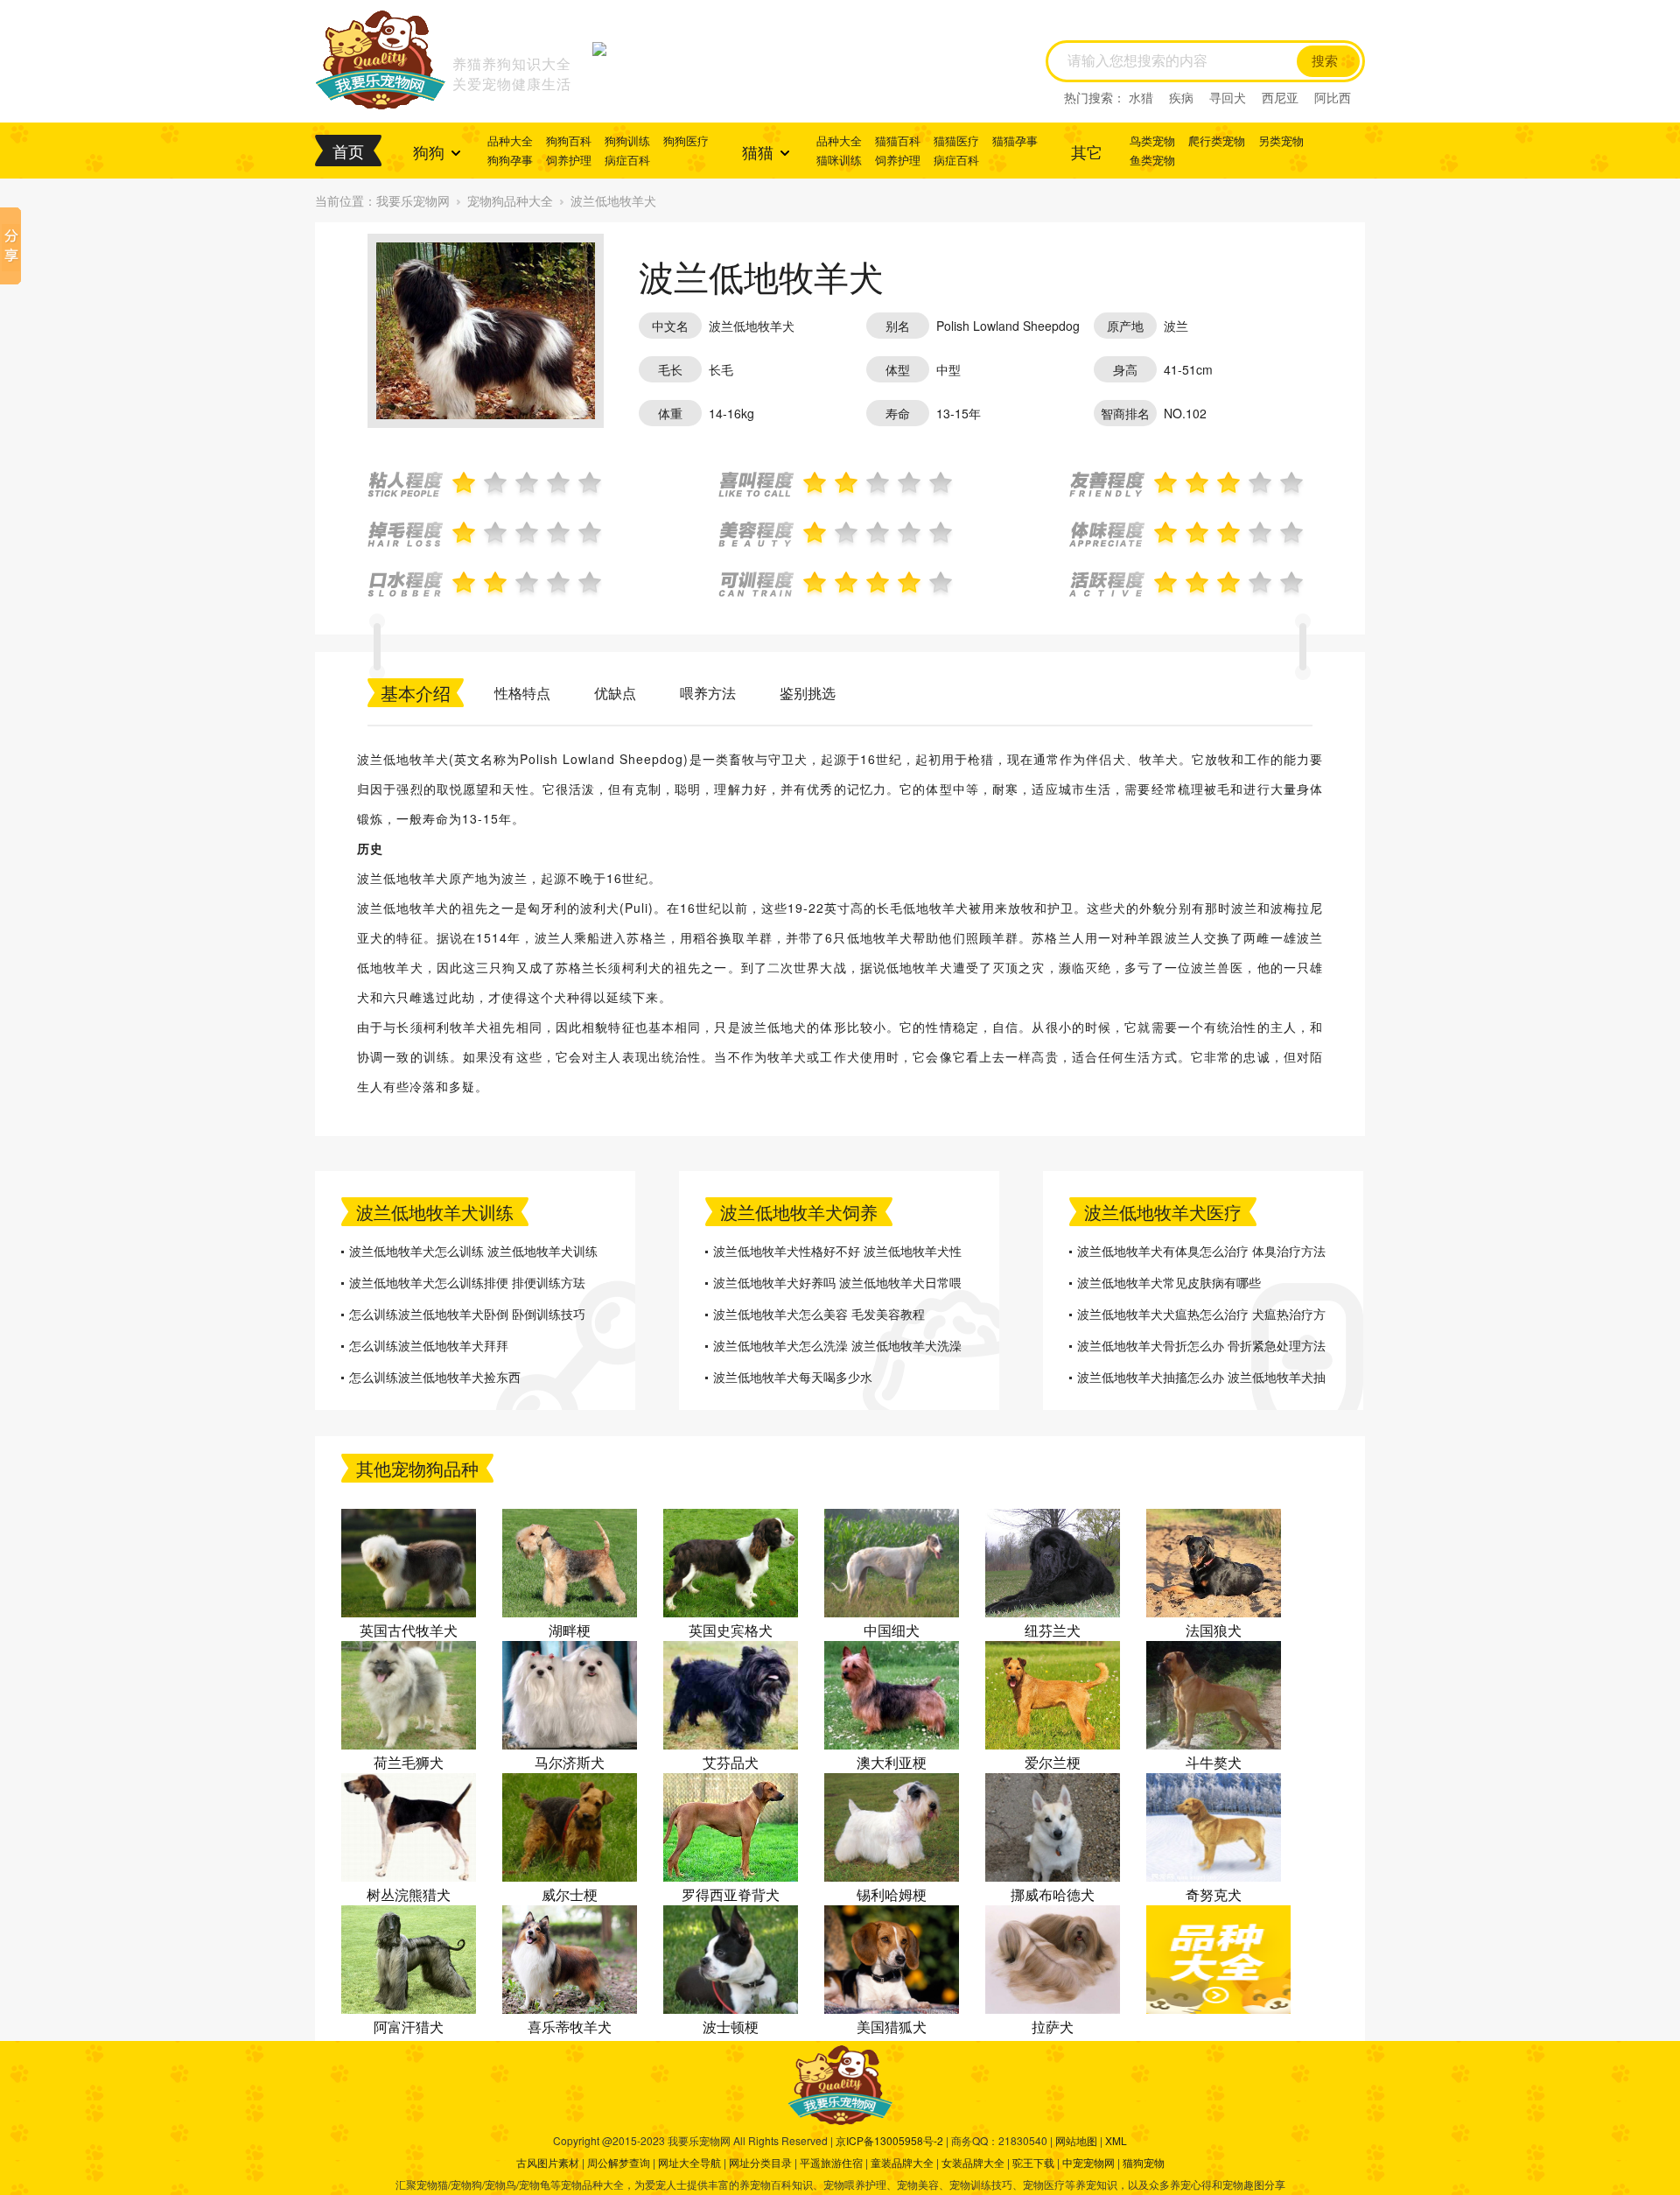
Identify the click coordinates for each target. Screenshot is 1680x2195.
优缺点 (615, 693)
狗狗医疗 (686, 140)
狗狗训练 (627, 140)
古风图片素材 (548, 2162)
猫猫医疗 (956, 140)
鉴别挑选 (808, 693)
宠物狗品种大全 (510, 200)
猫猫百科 (898, 140)
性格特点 (522, 693)
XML (1116, 2140)
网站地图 (1076, 2140)
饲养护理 (569, 160)
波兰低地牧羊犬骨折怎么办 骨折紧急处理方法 (1201, 1345)
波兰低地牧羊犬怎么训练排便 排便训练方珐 (467, 1282)
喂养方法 (708, 693)
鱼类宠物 (1152, 160)
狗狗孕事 (510, 160)
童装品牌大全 (902, 2162)
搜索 (1325, 61)
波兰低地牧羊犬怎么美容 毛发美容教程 (819, 1314)
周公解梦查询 (619, 2162)
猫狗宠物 (1144, 2162)
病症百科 (627, 160)
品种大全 (510, 140)
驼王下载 (1033, 2162)
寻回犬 (1228, 97)
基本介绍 (416, 693)
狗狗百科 (569, 140)
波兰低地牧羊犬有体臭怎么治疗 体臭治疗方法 (1201, 1251)
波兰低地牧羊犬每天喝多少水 (793, 1377)
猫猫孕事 (1015, 140)
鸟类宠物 (1152, 140)
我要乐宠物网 (413, 200)
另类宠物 (1281, 140)
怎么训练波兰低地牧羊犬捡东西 (435, 1377)
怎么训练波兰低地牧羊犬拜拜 (429, 1345)
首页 (348, 151)
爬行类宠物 (1217, 140)
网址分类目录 (760, 2162)
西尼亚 (1280, 97)
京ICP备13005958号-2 (889, 2140)
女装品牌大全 (973, 2162)
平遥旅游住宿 (831, 2162)
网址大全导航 (689, 2162)
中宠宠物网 (1088, 2162)
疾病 (1181, 97)
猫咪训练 (839, 160)
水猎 (1141, 97)
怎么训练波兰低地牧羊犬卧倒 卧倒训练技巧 (467, 1314)
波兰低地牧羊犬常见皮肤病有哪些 (1169, 1282)
